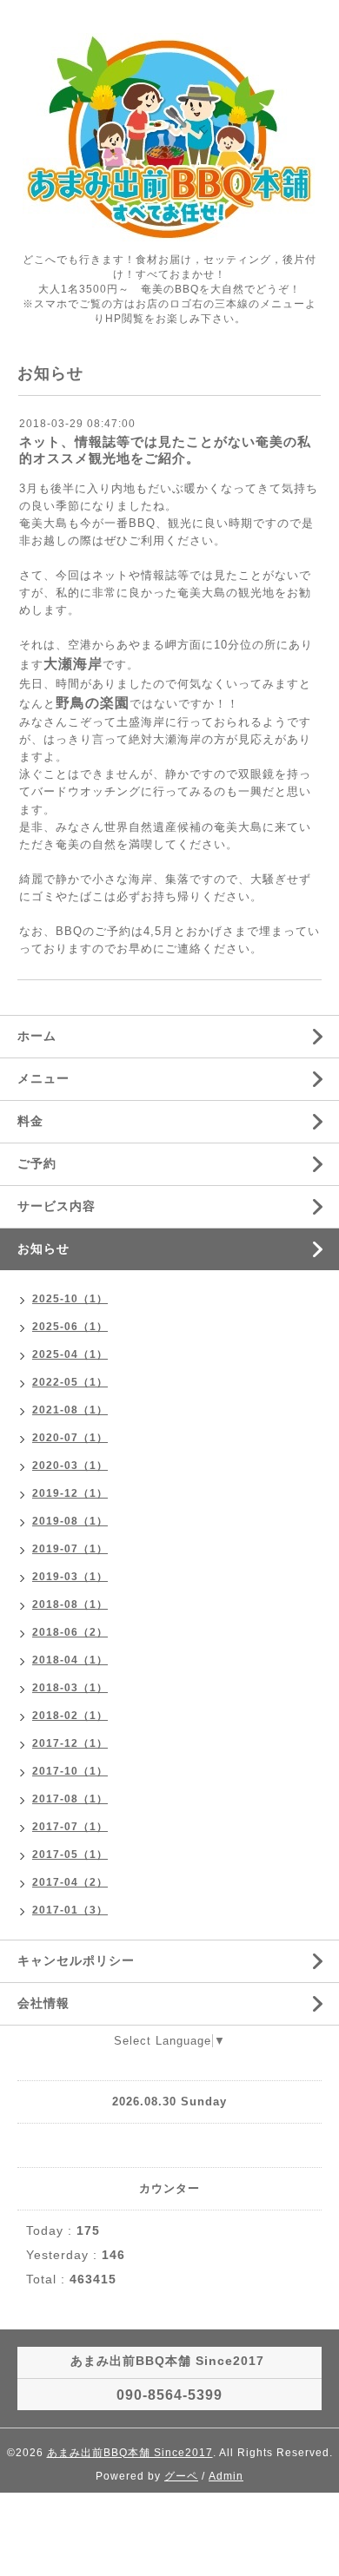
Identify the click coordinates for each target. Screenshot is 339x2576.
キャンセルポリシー (76, 1960)
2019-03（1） (70, 1577)
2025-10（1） (70, 1299)
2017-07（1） (70, 1827)
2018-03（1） (70, 1688)
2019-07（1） (70, 1549)
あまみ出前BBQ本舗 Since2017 (130, 2453)
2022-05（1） (70, 1382)
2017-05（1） (70, 1855)
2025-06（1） (70, 1327)
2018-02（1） (70, 1716)
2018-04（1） (70, 1660)
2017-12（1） (70, 1743)
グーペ (181, 2476)
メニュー (43, 1078)
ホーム (37, 1036)
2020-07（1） (70, 1438)
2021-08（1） (70, 1410)
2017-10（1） (70, 1771)
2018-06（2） (70, 1632)
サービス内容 (56, 1206)
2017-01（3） (70, 1910)
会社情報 (43, 2003)
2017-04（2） (70, 1882)
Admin (226, 2476)
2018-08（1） (70, 1604)
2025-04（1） (70, 1354)
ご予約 (37, 1163)
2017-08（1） (70, 1799)
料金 (30, 1121)
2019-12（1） (70, 1493)
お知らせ (43, 1248)
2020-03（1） (70, 1466)
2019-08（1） (70, 1521)
